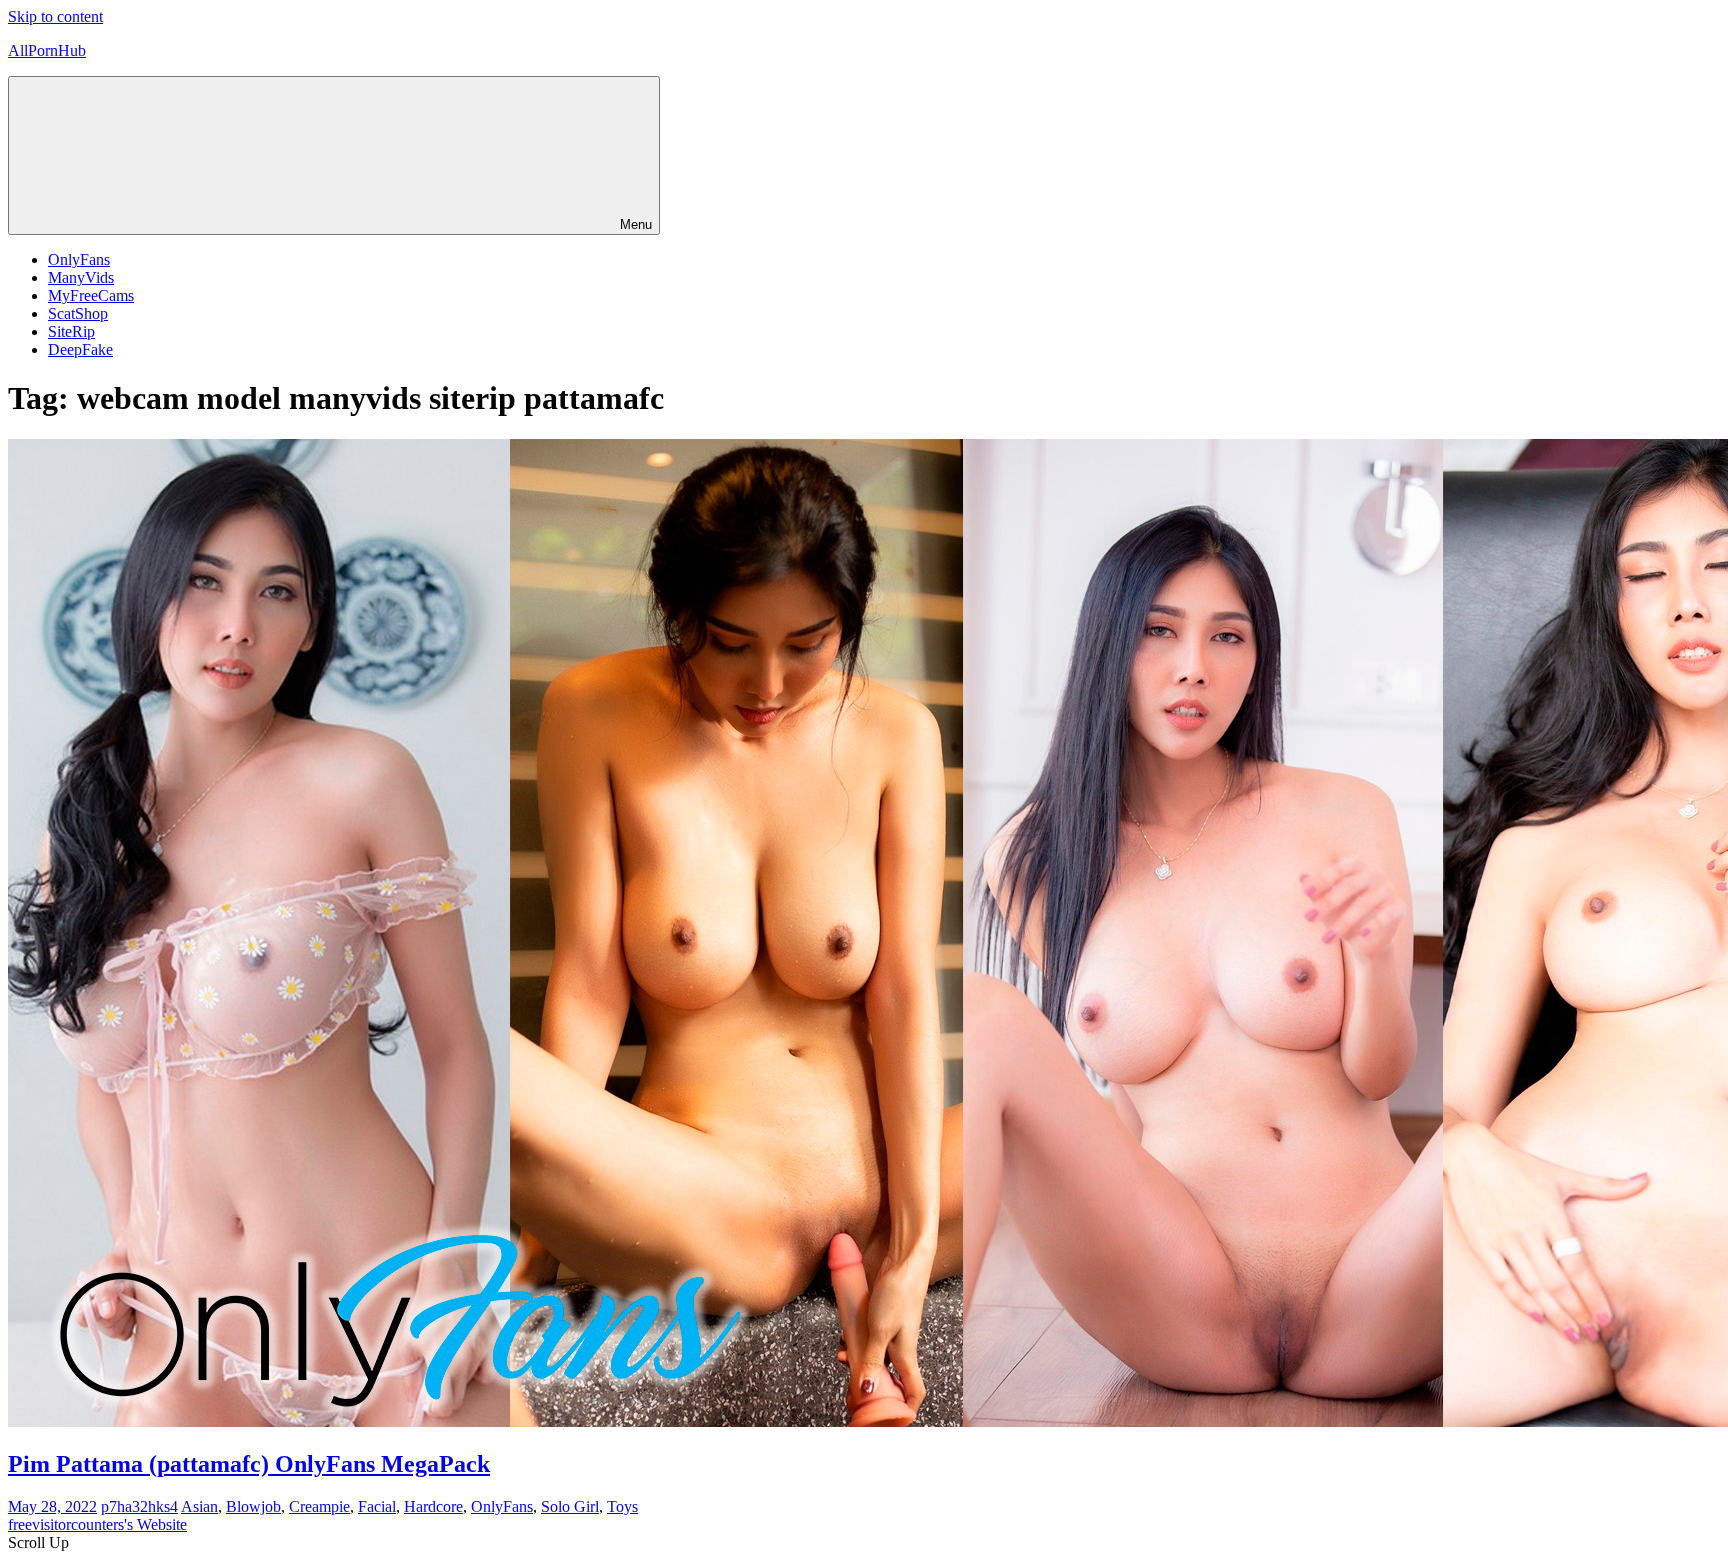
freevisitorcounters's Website (97, 1524)
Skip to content (55, 16)
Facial (377, 1506)
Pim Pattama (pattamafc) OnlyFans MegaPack (249, 1464)
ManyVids (81, 277)
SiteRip (71, 331)
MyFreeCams (91, 295)
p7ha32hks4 (139, 1506)
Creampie (319, 1506)
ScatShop (78, 313)
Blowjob (253, 1506)
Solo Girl (570, 1506)
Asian (199, 1506)
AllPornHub (47, 50)
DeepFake (80, 349)
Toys (622, 1506)
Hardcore (433, 1506)
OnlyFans (79, 259)
